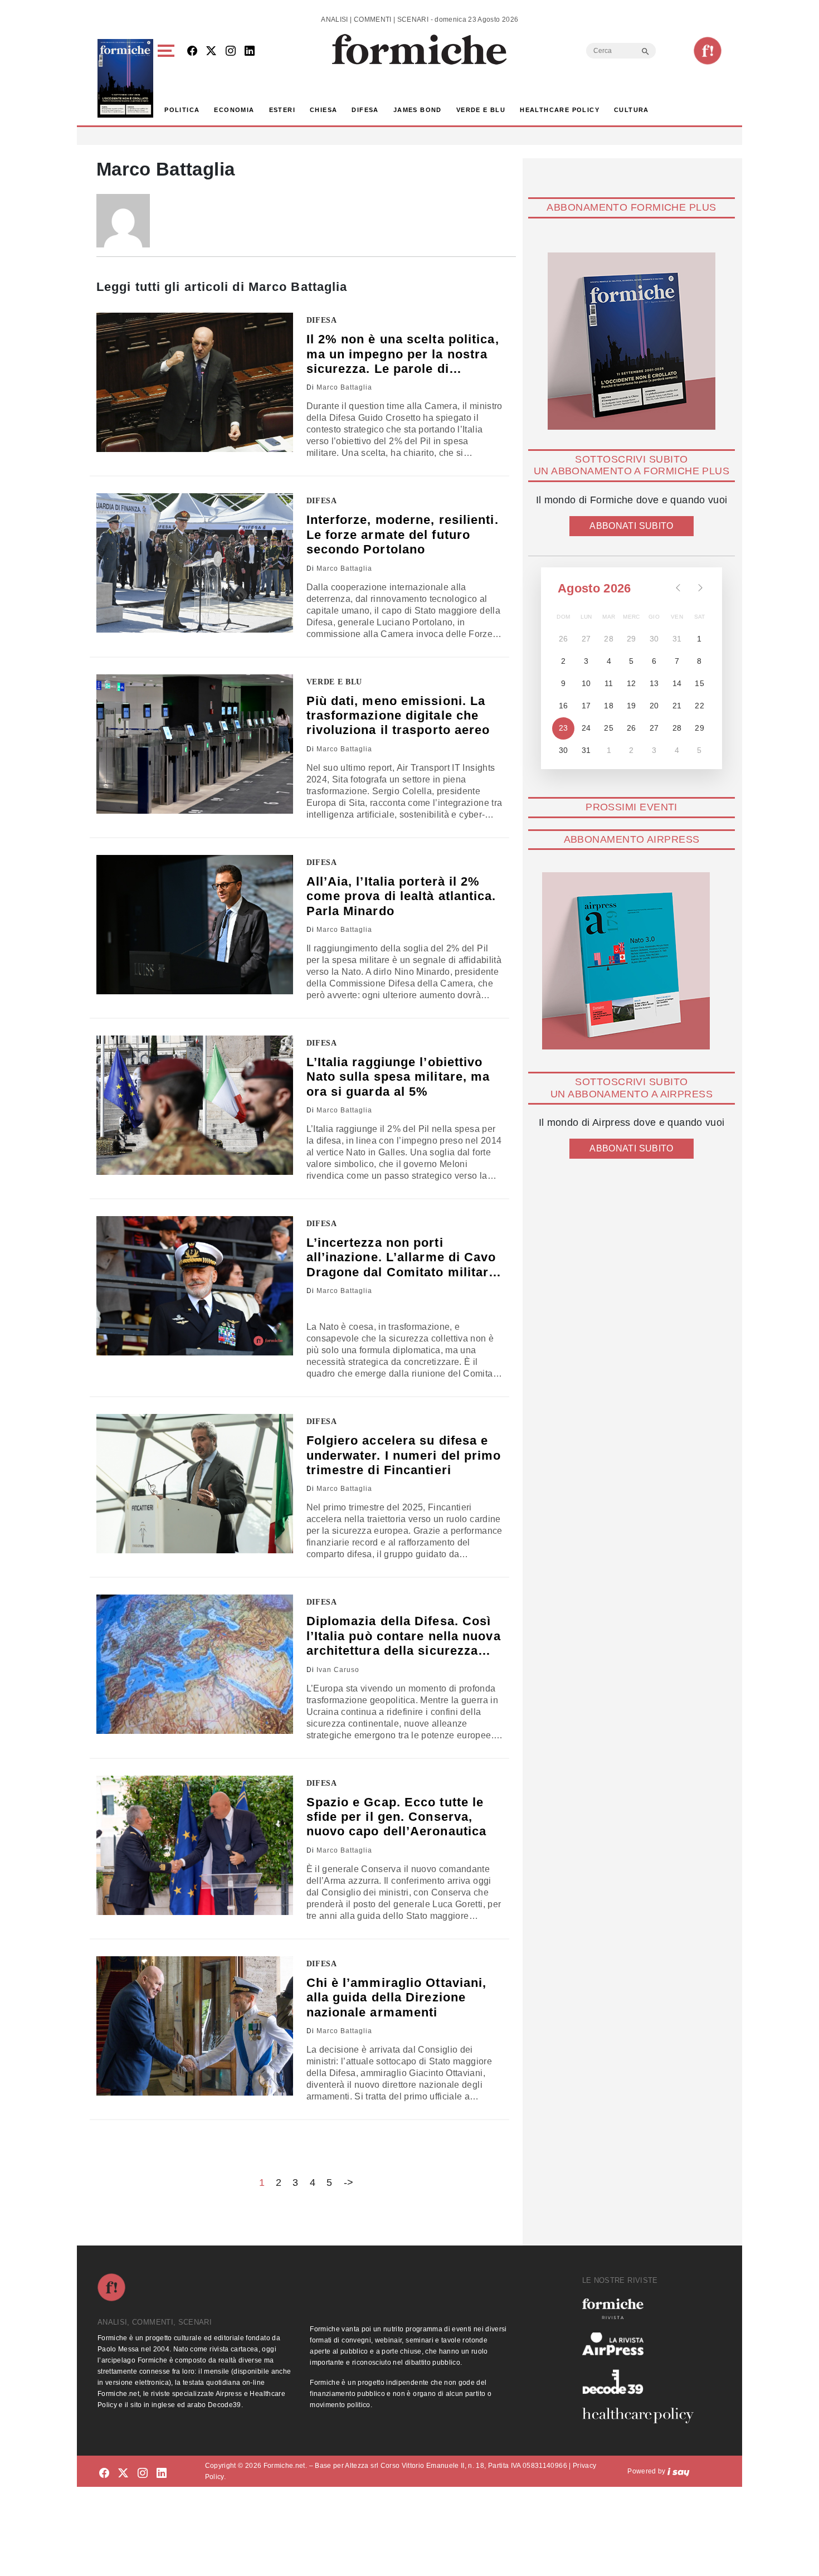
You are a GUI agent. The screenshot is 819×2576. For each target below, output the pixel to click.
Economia (234, 110)
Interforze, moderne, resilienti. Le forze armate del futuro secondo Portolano (403, 534)
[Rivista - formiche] (642, 2309)
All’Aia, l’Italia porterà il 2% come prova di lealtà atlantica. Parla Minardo (401, 896)
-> (349, 2183)
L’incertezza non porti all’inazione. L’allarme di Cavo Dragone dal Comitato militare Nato (401, 1258)
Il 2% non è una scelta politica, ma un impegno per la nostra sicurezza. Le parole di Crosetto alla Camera (403, 354)
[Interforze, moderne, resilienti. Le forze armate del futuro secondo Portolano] (195, 563)
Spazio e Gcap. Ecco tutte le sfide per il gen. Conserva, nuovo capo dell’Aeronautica (397, 1817)
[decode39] (642, 2381)
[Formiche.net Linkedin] (250, 52)
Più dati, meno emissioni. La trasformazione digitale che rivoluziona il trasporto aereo (398, 716)
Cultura (632, 110)
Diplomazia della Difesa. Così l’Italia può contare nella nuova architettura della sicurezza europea (404, 1636)
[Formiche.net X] (211, 52)
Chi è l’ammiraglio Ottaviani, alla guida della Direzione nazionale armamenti (397, 1997)
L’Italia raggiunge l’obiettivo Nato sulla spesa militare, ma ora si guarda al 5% (398, 1077)
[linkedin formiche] (162, 2473)
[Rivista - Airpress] (642, 2344)
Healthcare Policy (560, 110)
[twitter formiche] (123, 2473)
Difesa (365, 110)
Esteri (282, 110)
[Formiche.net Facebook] (192, 52)
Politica (182, 110)
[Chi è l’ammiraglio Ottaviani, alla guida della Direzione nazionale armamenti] (195, 2026)
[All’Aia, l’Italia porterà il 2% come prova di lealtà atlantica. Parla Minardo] (195, 925)
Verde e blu (481, 110)
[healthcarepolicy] (642, 2415)
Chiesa (323, 110)
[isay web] (679, 2471)
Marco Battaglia (344, 387)
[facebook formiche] (104, 2473)
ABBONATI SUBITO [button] (631, 526)
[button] (168, 78)
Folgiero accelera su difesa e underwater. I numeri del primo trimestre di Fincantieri (404, 1455)
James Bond (418, 110)
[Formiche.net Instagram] (231, 52)
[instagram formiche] (143, 2473)
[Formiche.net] (708, 51)
